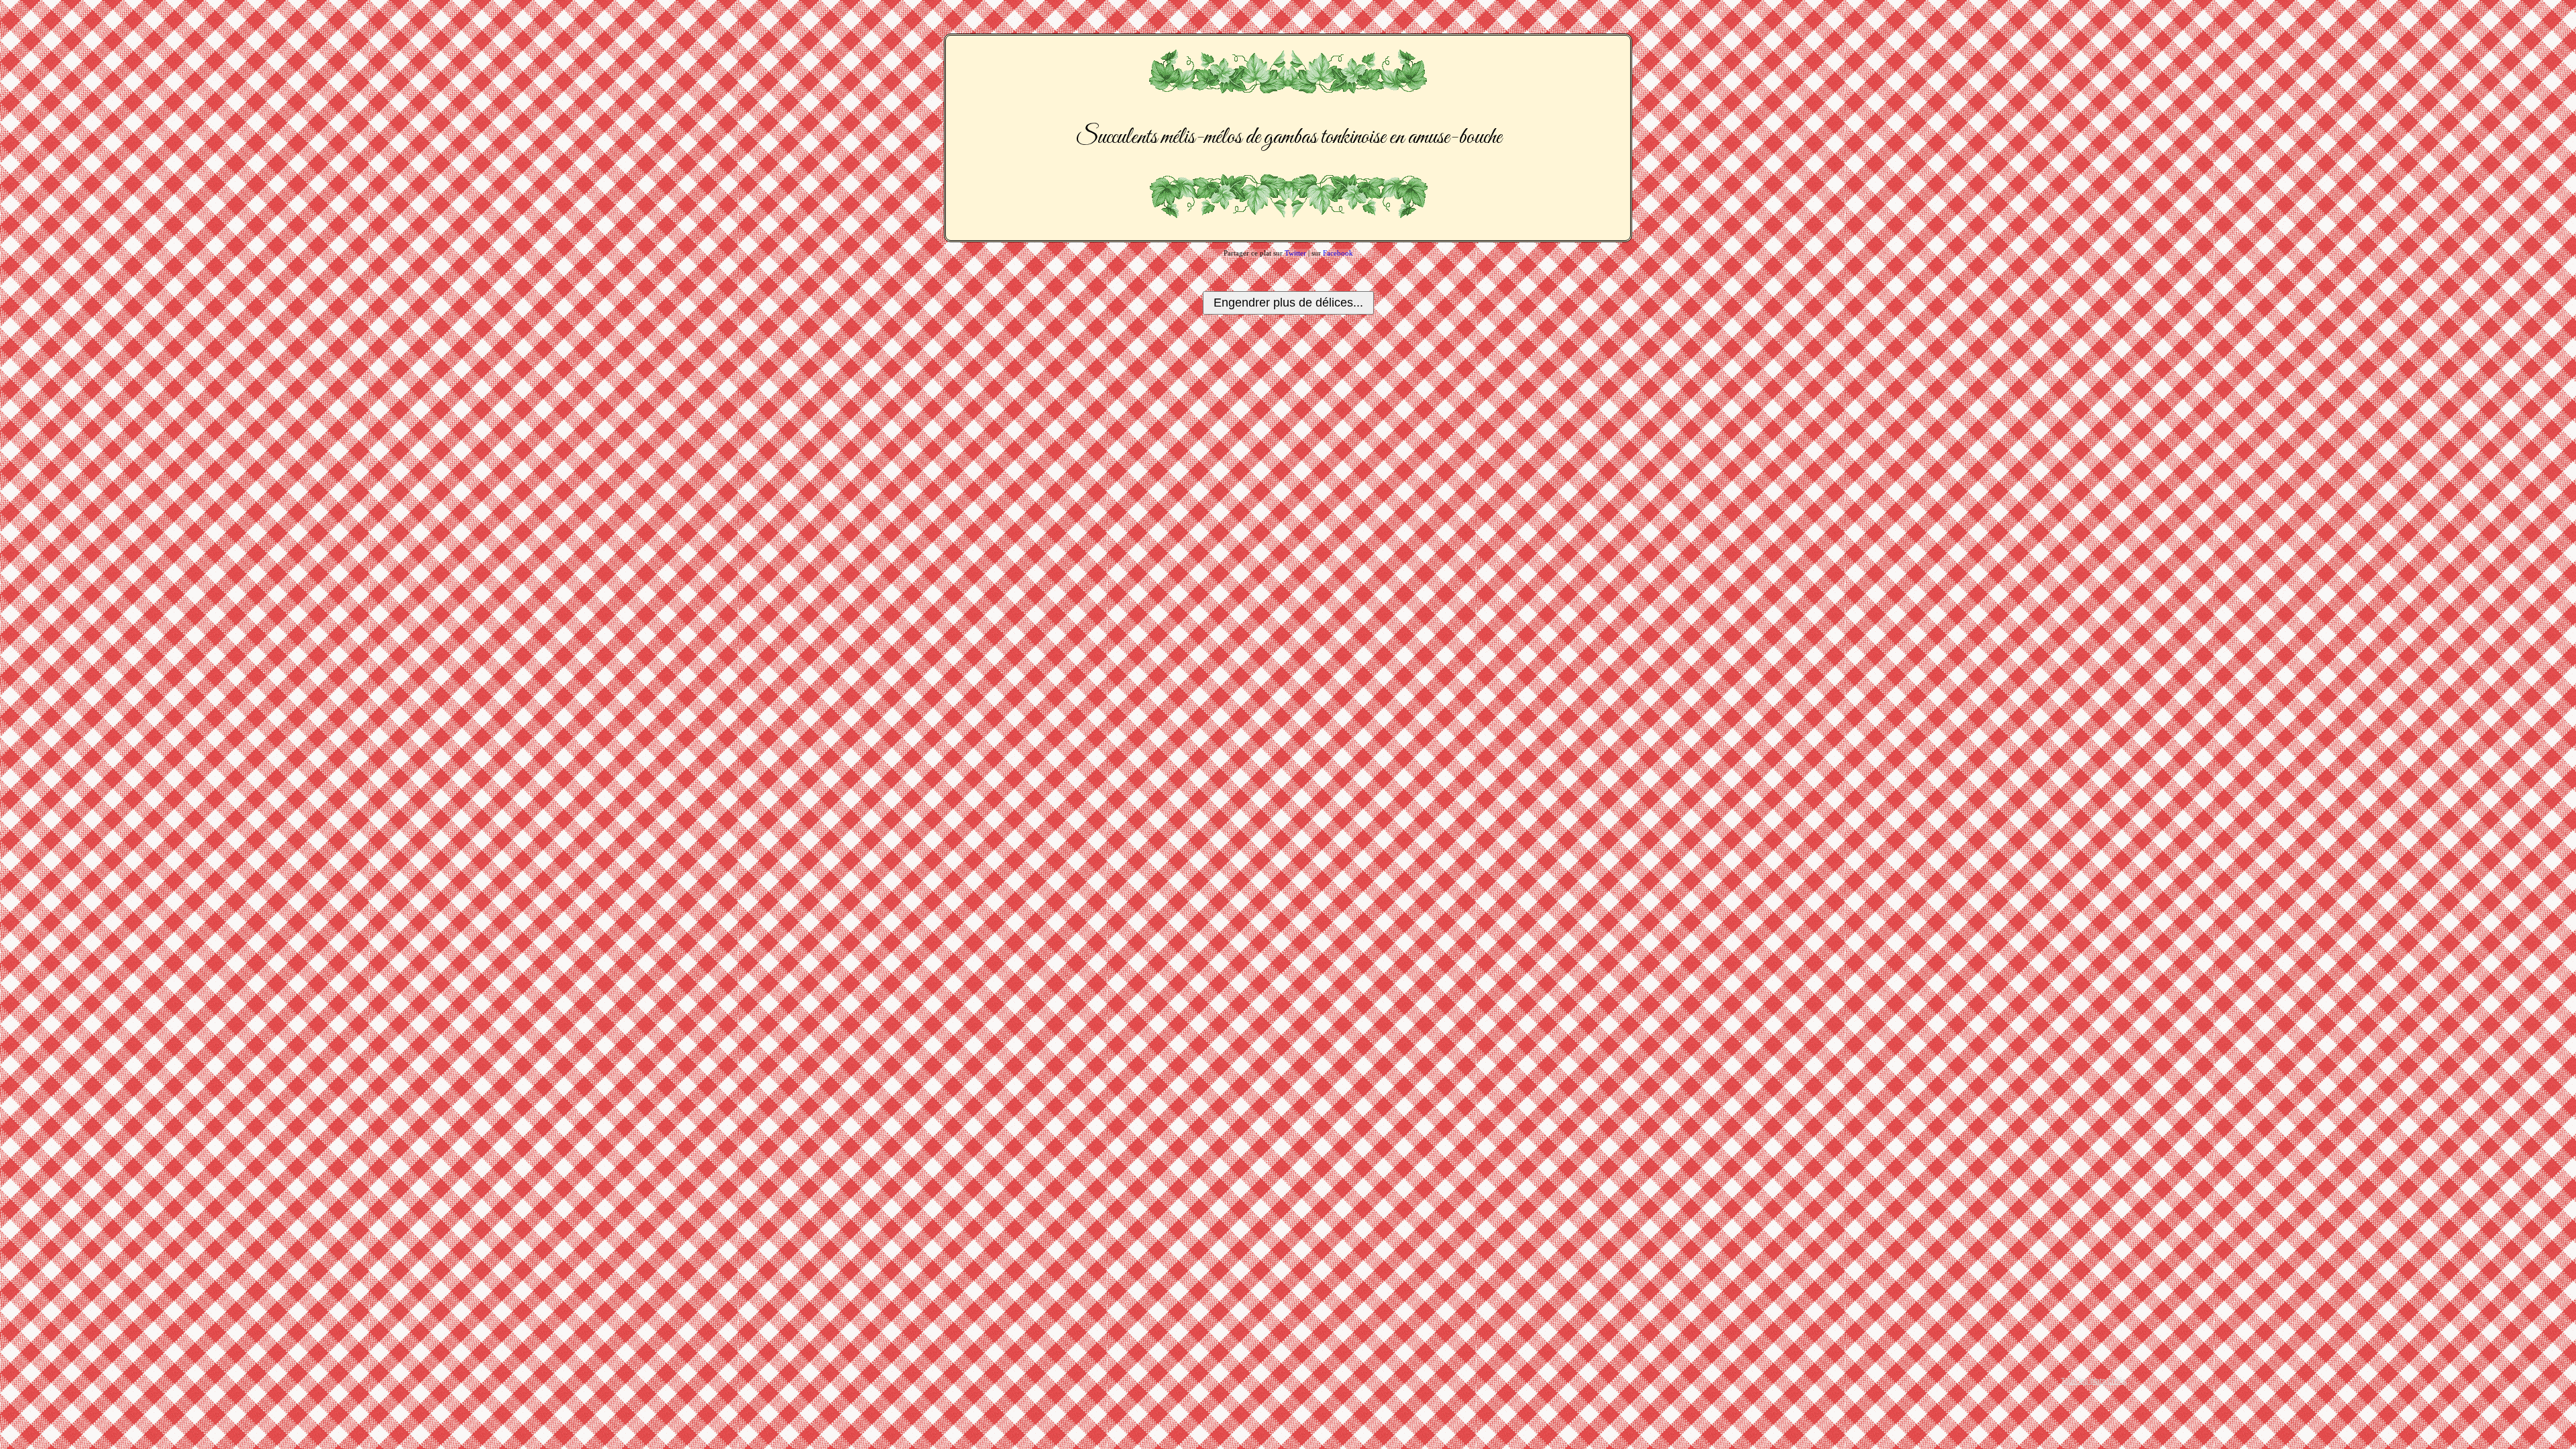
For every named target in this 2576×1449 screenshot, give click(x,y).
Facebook (1338, 253)
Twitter (1295, 253)
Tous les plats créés (2094, 1381)
